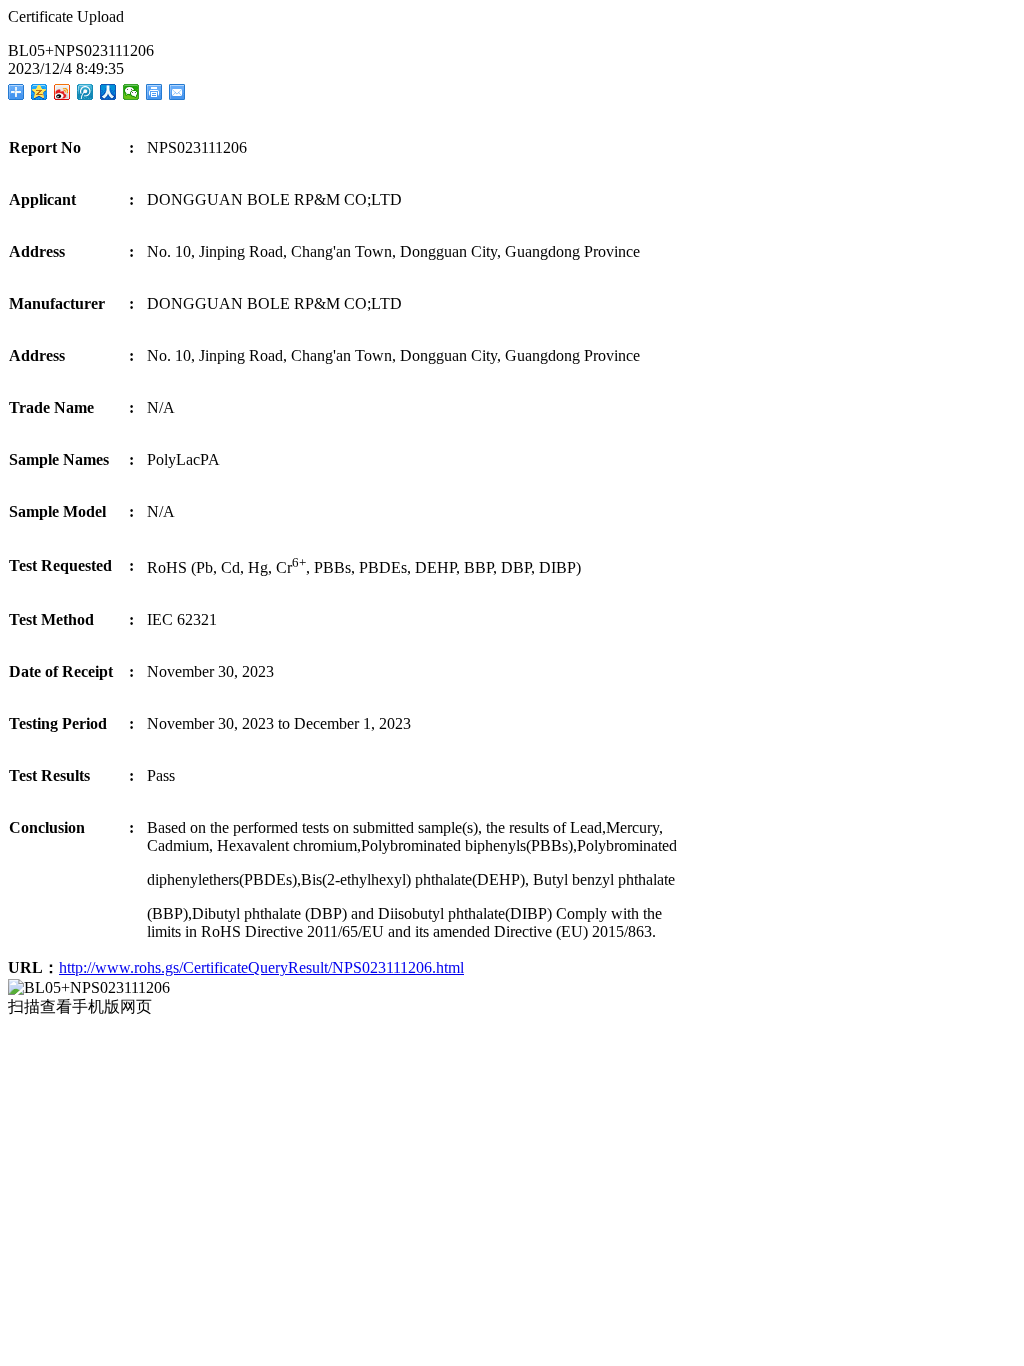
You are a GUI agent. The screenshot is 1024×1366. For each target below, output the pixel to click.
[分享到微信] (131, 92)
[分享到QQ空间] (39, 92)
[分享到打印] (154, 92)
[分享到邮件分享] (177, 92)
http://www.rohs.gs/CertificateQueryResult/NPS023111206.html (261, 967)
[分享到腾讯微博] (85, 92)
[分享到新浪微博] (62, 92)
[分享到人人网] (108, 92)
